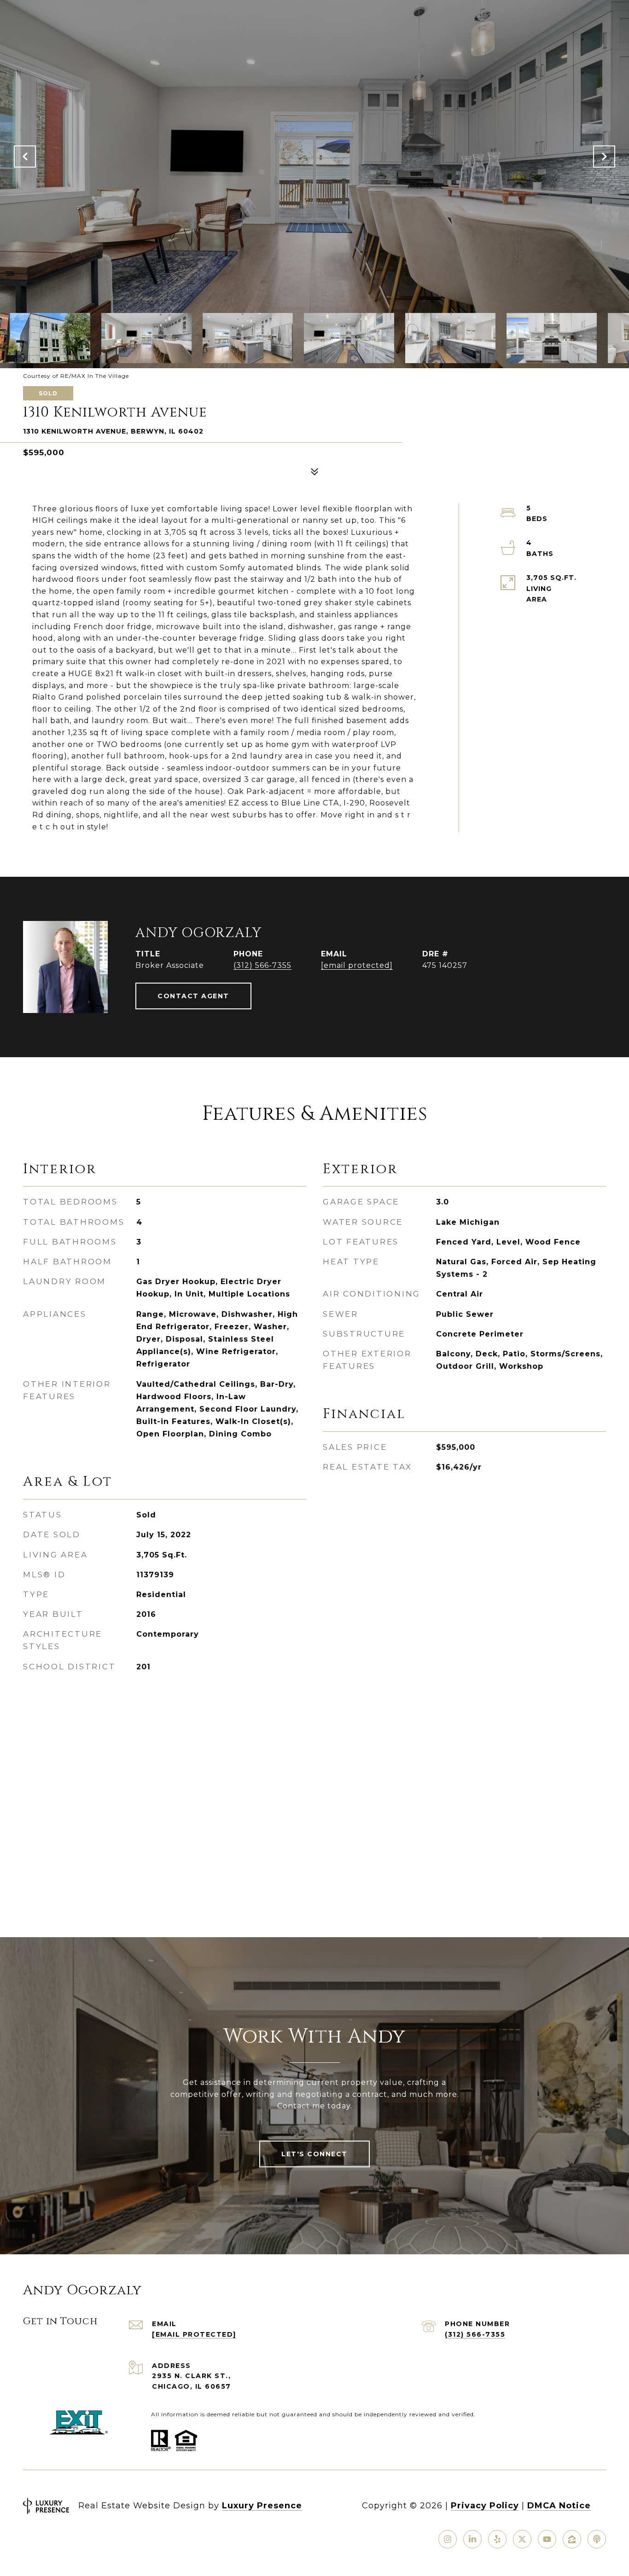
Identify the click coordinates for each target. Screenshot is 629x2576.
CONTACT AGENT (193, 996)
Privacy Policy (485, 2506)
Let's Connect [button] (314, 2154)
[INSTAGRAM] (448, 2539)
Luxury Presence (262, 2506)
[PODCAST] (597, 2539)
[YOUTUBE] (547, 2539)
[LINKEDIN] (472, 2539)
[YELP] (497, 2539)
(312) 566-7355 (262, 965)
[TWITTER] (522, 2539)
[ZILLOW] (572, 2539)
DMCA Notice (559, 2506)
